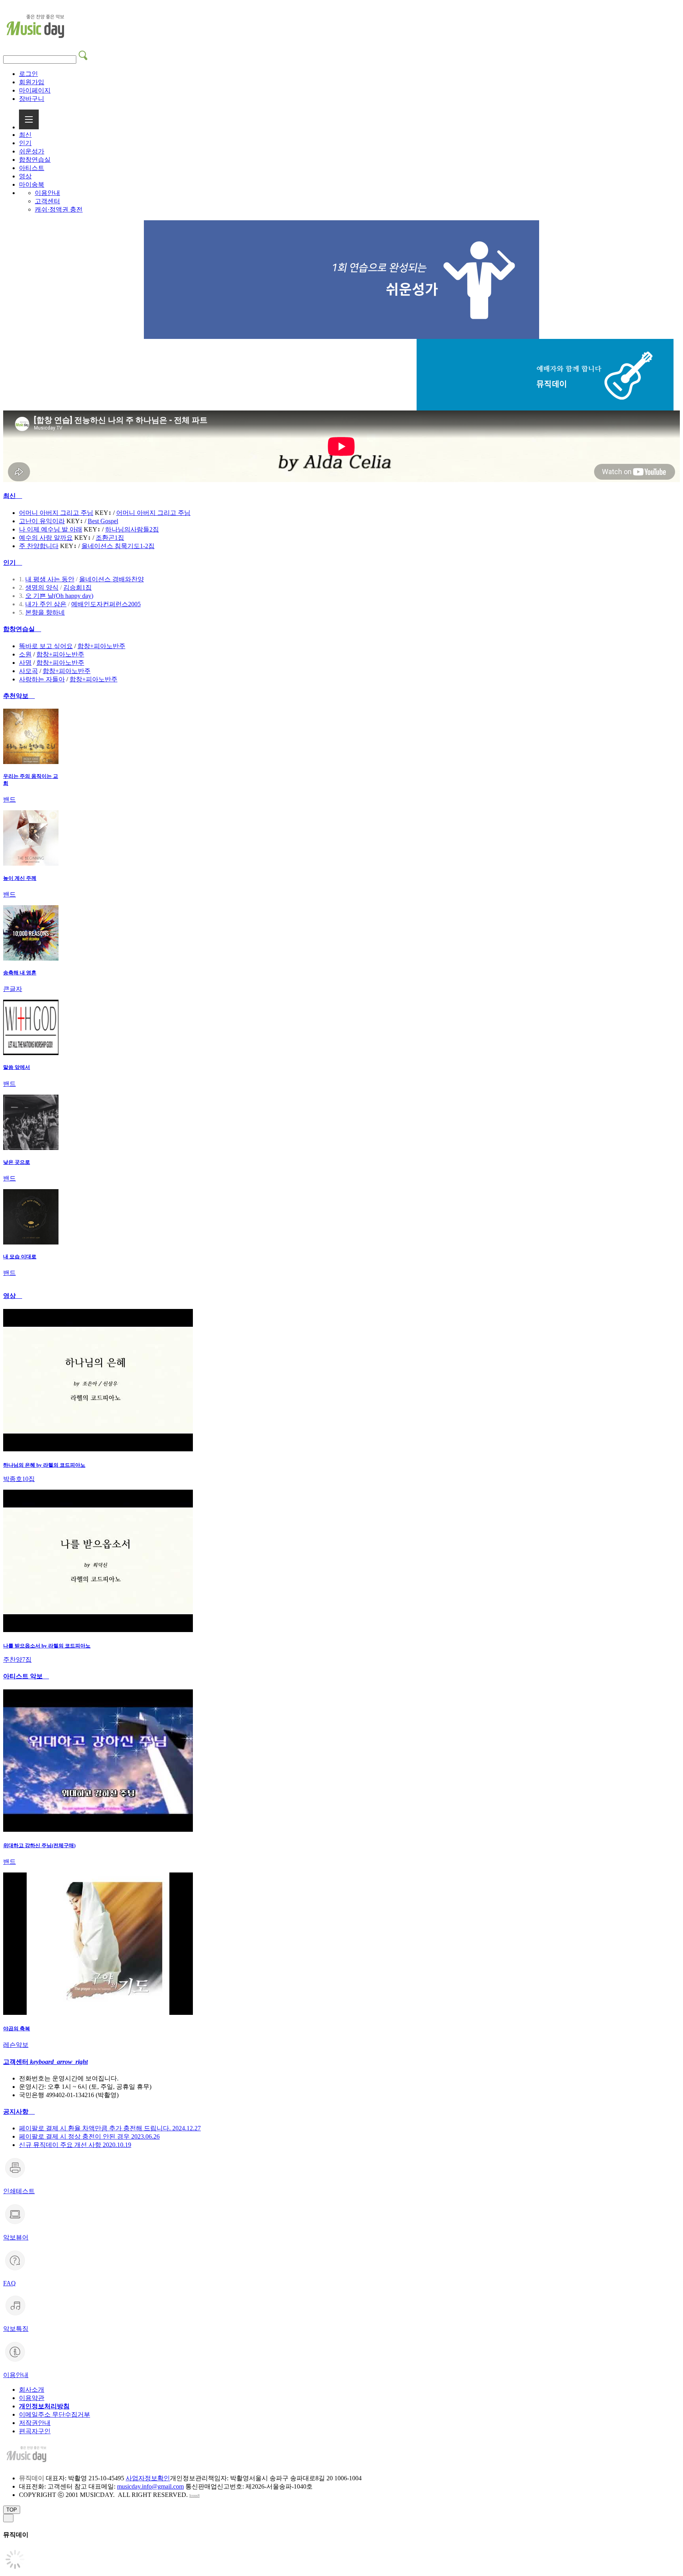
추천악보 (19, 696)
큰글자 (13, 989)
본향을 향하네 (45, 612)
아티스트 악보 (26, 1676)
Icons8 (194, 2496)
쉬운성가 (32, 151)
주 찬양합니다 (39, 546)
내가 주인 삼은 (46, 604)
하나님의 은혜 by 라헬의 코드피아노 (44, 1465)
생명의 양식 (42, 587)
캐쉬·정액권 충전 (59, 209)
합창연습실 (35, 160)
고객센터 (47, 201)
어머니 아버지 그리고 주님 (56, 513)
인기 (25, 143)
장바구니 (32, 99)
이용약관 (32, 2398)
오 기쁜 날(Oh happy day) (59, 596)
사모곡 (28, 671)
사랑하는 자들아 (42, 679)
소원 (25, 654)
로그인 (28, 74)
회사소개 (32, 2390)
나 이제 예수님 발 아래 (51, 529)
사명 (25, 663)
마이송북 (32, 184)
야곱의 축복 (17, 2028)
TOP (12, 2510)
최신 (25, 135)
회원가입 (32, 82)
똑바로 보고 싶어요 (46, 646)
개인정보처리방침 (44, 2406)
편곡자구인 (35, 2431)
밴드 (9, 799)
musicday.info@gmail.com (150, 2486)
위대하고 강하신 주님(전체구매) (39, 1845)
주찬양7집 (17, 1660)
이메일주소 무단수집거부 (55, 2414)
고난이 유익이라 (42, 521)
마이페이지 (35, 90)
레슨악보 (16, 2045)
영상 (25, 176)
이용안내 (47, 193)
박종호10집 (19, 1479)
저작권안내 (35, 2423)
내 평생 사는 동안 (50, 579)
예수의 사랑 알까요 (46, 538)
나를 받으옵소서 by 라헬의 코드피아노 (47, 1646)
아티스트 (32, 168)
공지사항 (19, 2112)
